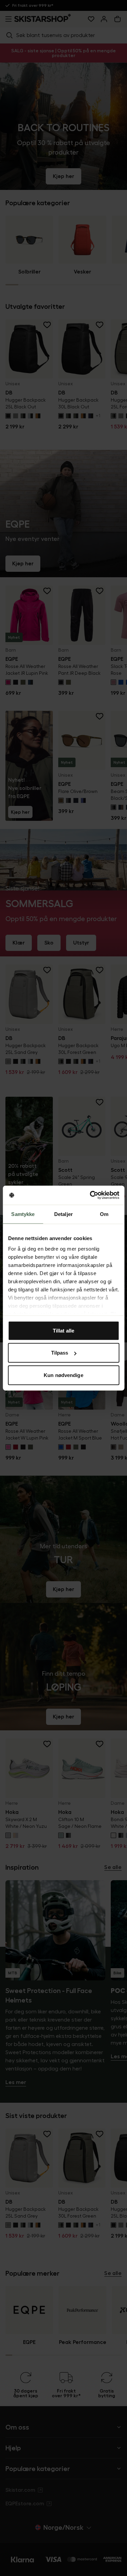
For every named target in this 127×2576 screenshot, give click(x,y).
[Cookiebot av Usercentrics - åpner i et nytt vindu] (90, 1195)
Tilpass (60, 1353)
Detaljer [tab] (63, 1214)
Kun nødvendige (63, 1375)
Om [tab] (104, 1214)
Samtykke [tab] (23, 1214)
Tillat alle (63, 1330)
